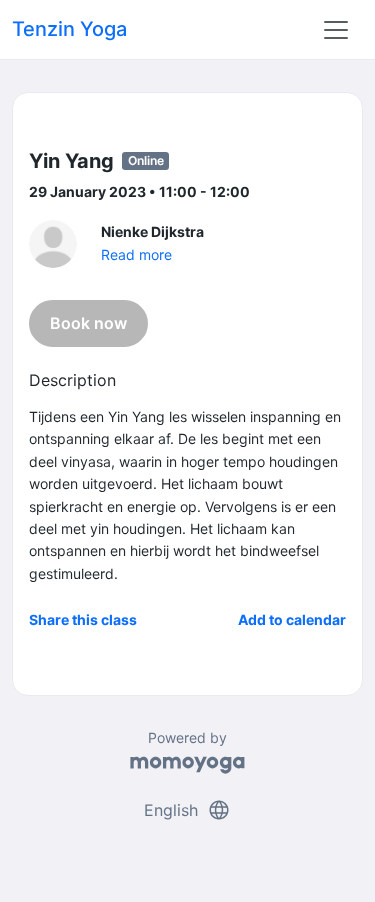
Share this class (83, 619)
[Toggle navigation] (336, 30)
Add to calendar (292, 619)
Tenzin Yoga (69, 29)
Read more (136, 254)
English (187, 810)
